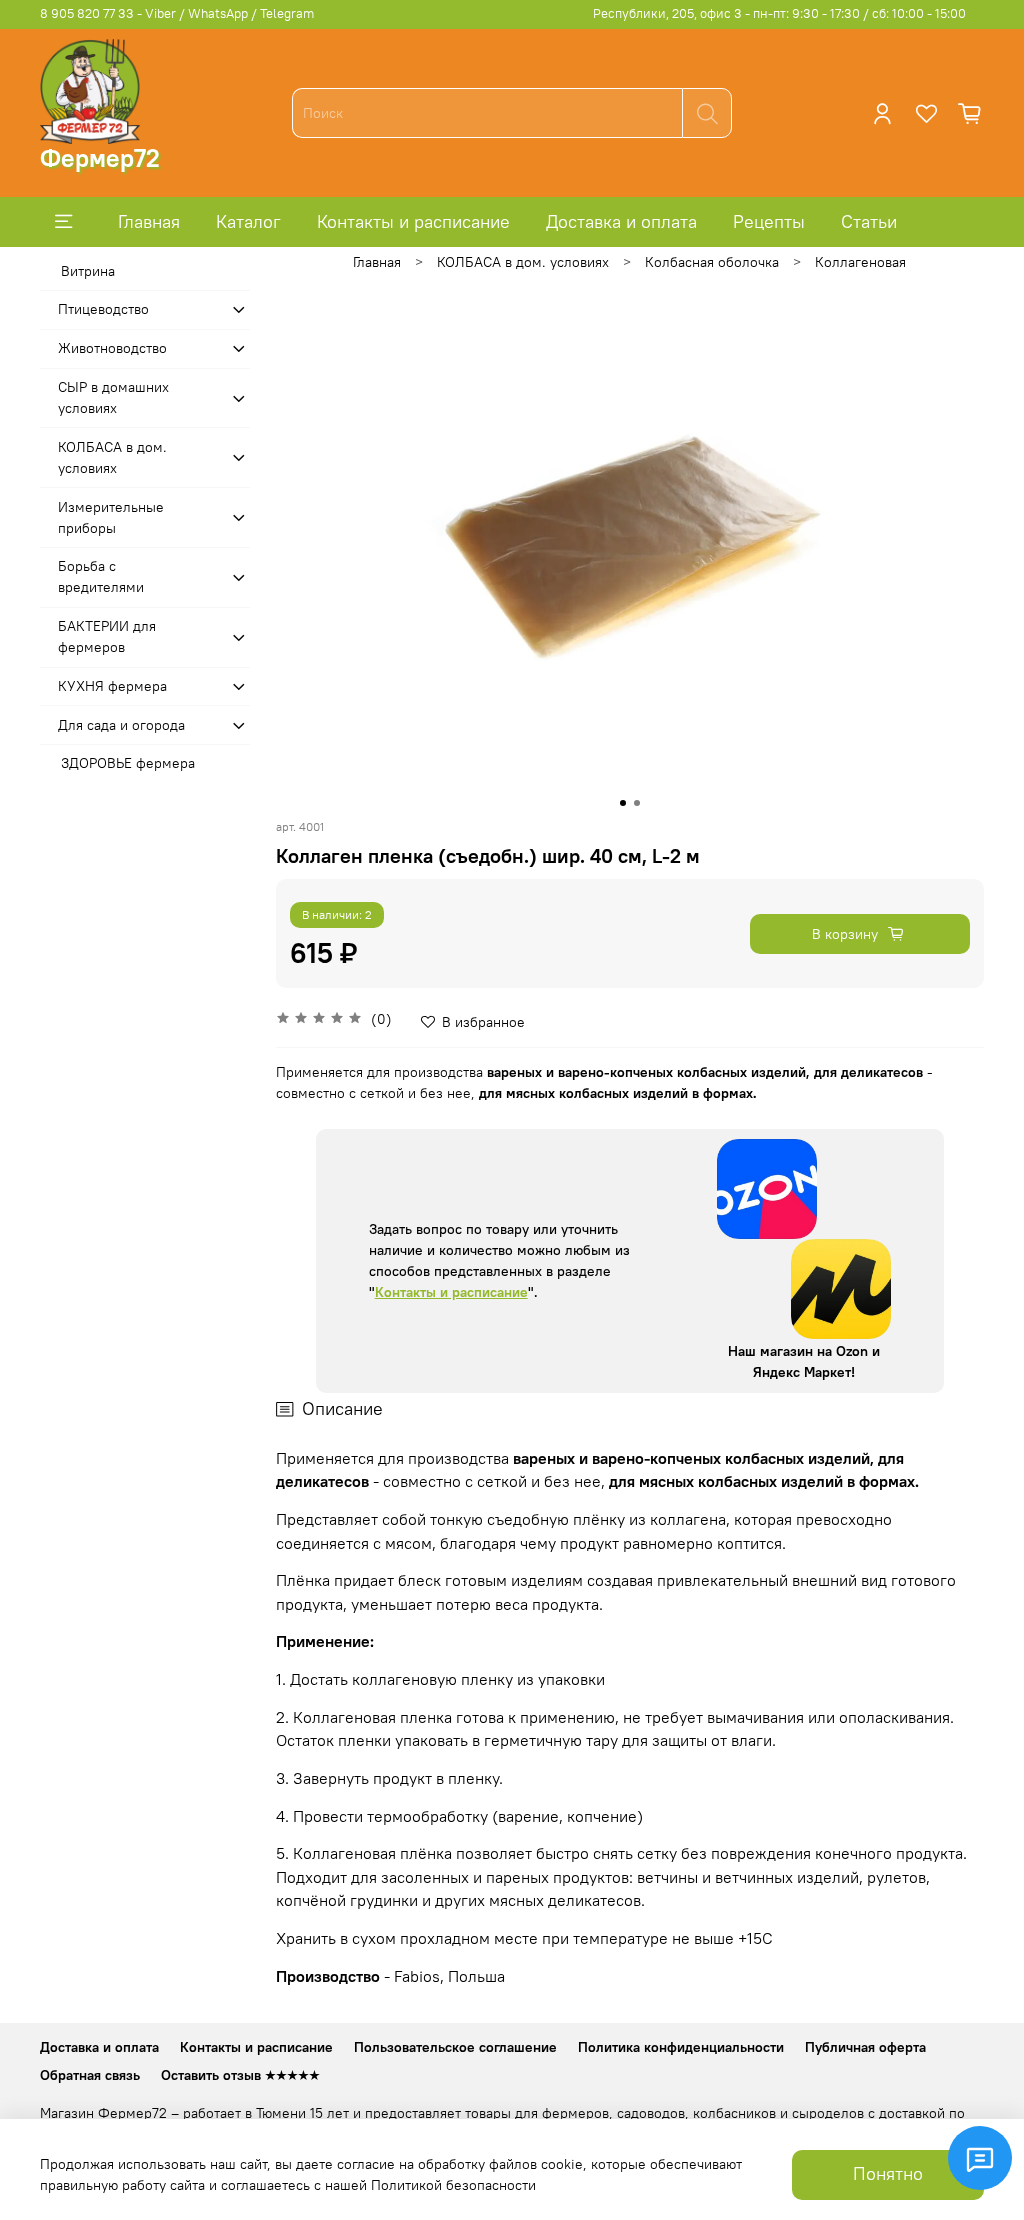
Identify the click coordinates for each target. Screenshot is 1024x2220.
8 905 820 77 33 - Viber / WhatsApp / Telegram (177, 13)
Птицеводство (103, 309)
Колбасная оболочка (712, 262)
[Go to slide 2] (637, 803)
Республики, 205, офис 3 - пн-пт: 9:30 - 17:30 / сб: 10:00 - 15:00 (779, 13)
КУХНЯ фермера (112, 686)
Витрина (88, 271)
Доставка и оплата (621, 221)
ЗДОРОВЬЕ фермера (128, 763)
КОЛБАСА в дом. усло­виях (523, 262)
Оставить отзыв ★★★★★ (240, 2075)
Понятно (888, 2174)
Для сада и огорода (121, 725)
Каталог (248, 221)
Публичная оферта (865, 2047)
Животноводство (112, 348)
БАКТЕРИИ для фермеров (107, 636)
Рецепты (769, 221)
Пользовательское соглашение (455, 2047)
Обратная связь (90, 2075)
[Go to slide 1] (623, 803)
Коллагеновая (860, 262)
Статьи (869, 221)
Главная (149, 221)
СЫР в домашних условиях (113, 397)
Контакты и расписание (413, 221)
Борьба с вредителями (101, 576)
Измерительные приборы (111, 517)
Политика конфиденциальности (681, 2047)
